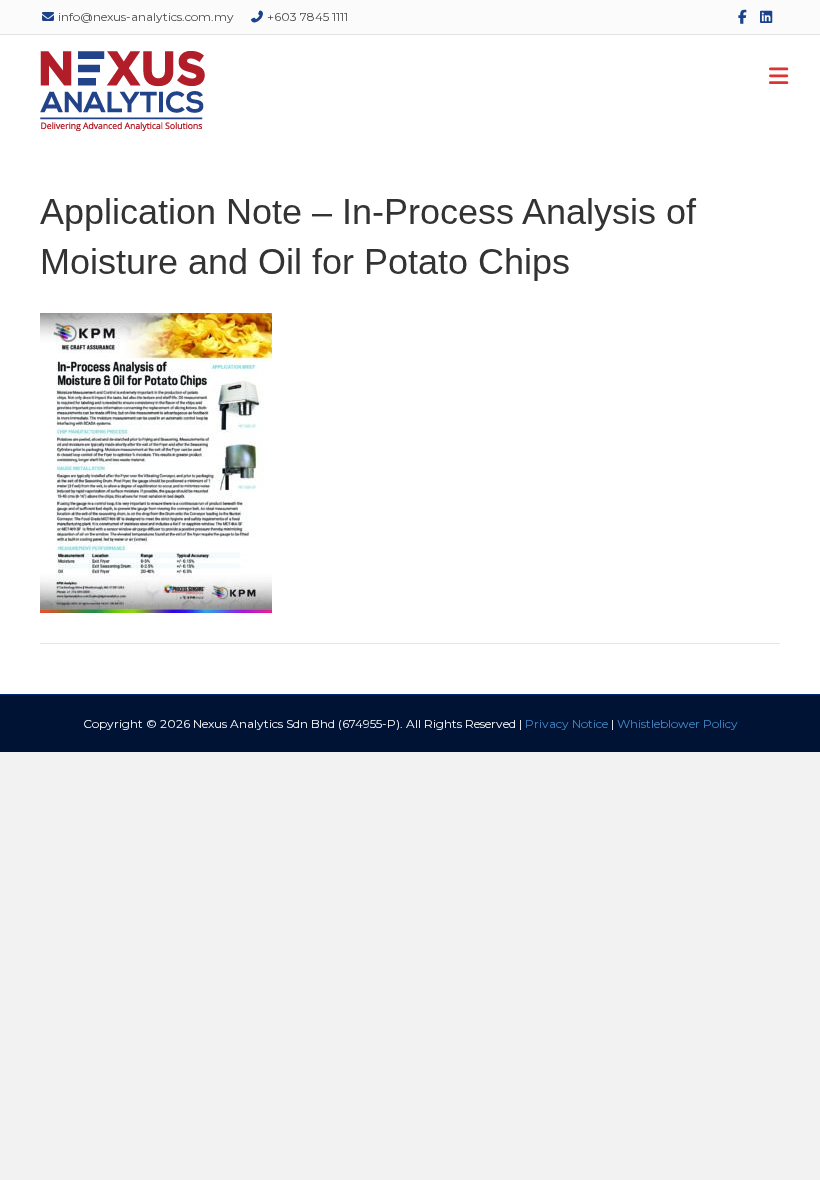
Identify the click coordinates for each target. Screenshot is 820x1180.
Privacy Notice (566, 723)
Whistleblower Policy (677, 723)
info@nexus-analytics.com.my (144, 16)
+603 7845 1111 (306, 16)
